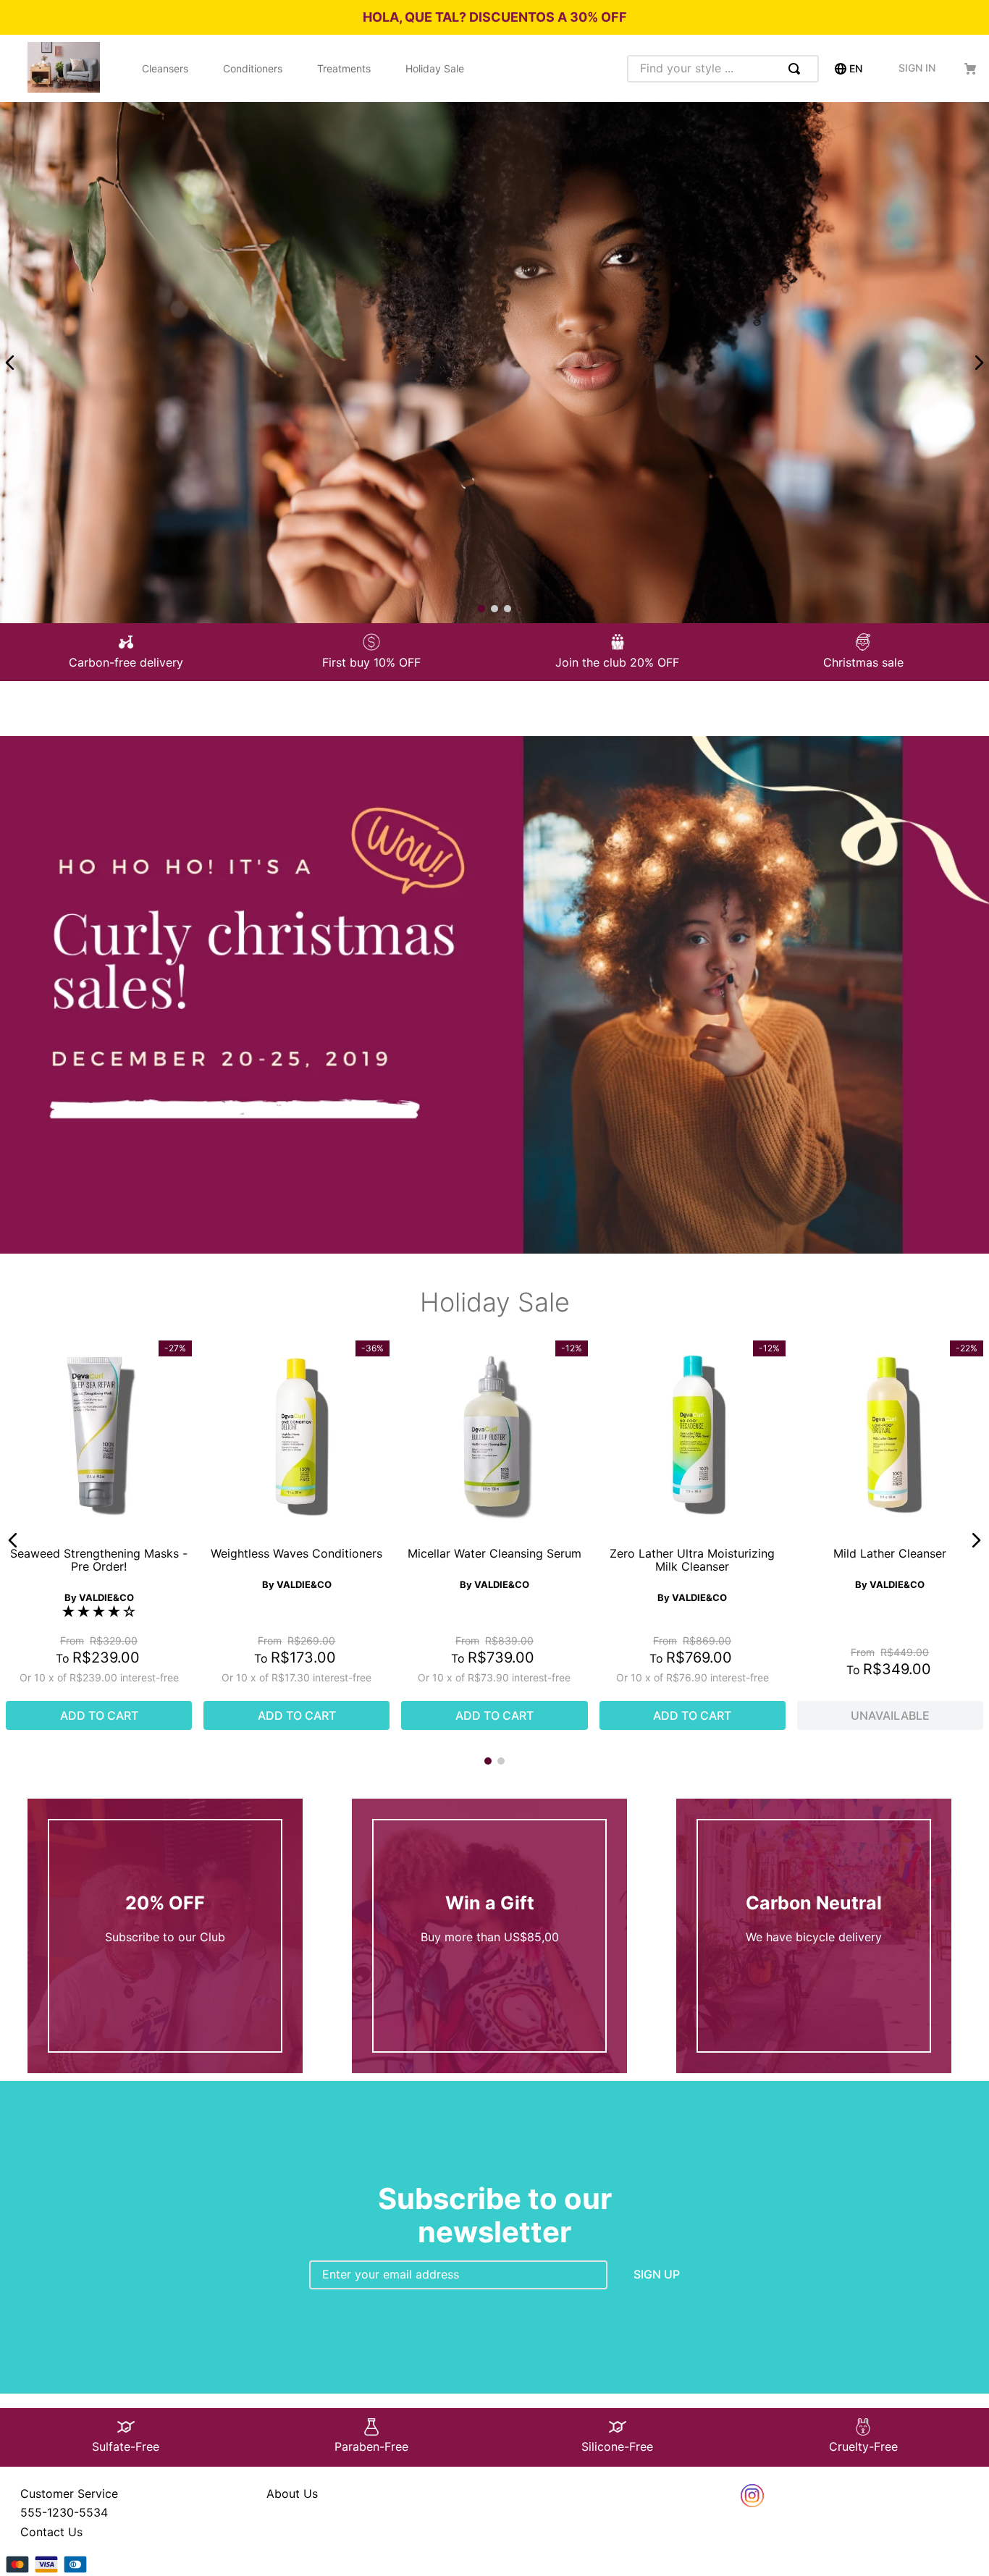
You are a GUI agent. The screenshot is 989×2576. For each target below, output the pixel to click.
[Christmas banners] (494, 1249)
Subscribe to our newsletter (495, 2215)
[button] (13, 1540)
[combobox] (723, 69)
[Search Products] (797, 69)
